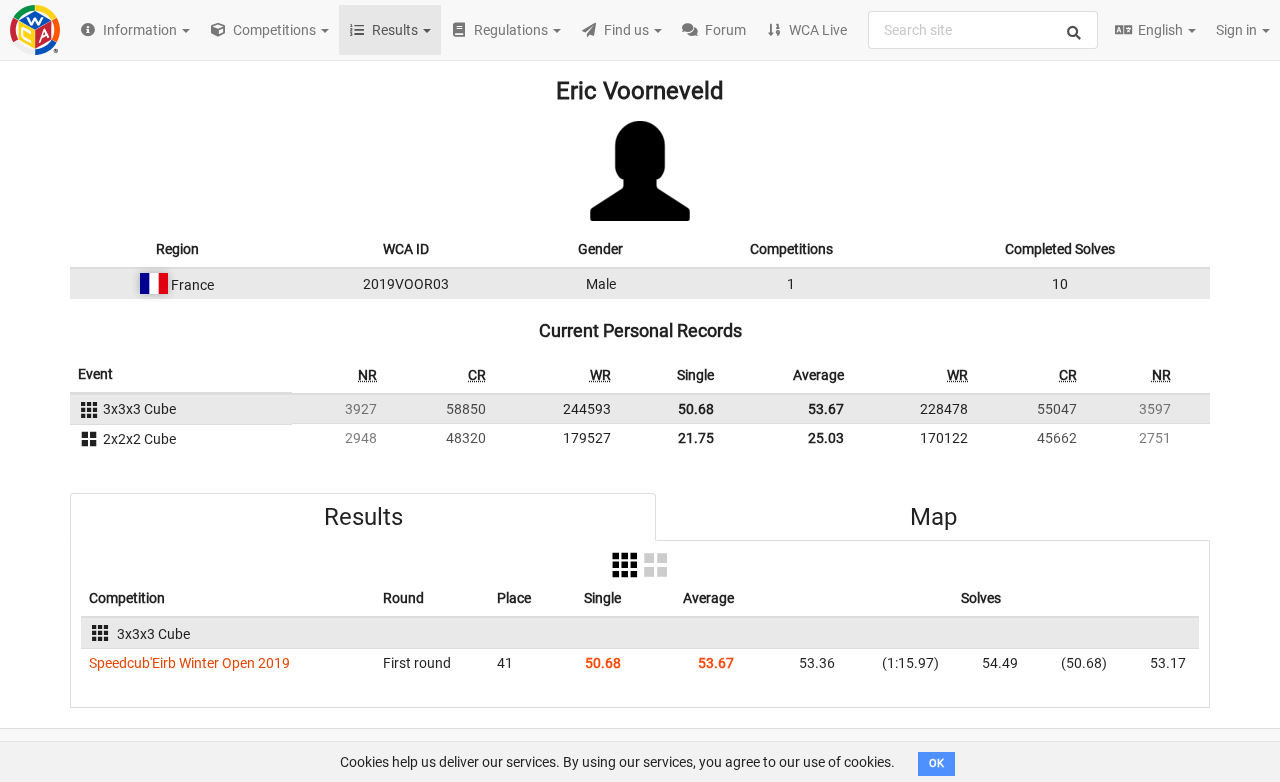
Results (363, 517)
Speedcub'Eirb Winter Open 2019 (189, 663)
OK (936, 763)
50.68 (696, 409)
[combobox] (983, 30)
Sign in (1238, 30)
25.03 (826, 438)
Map (933, 517)
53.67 (826, 409)
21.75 (696, 438)
